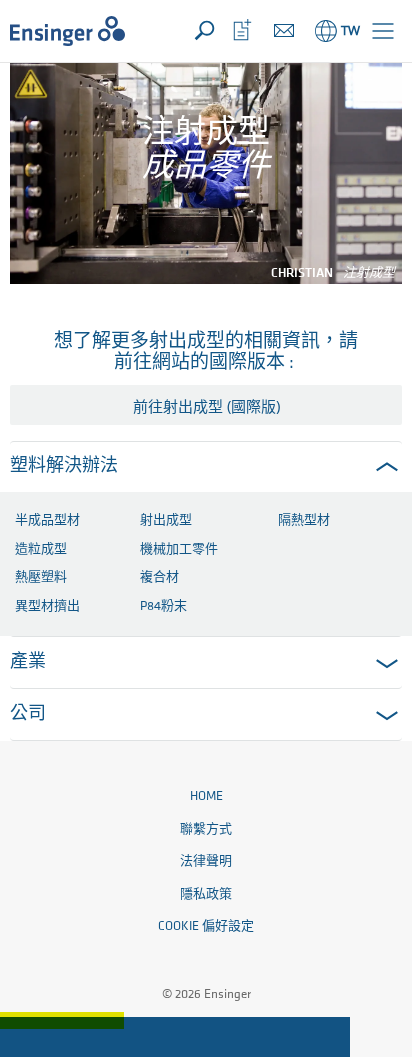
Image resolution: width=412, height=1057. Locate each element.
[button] (383, 31)
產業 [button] (28, 663)
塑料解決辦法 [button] (64, 467)
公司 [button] (28, 715)
